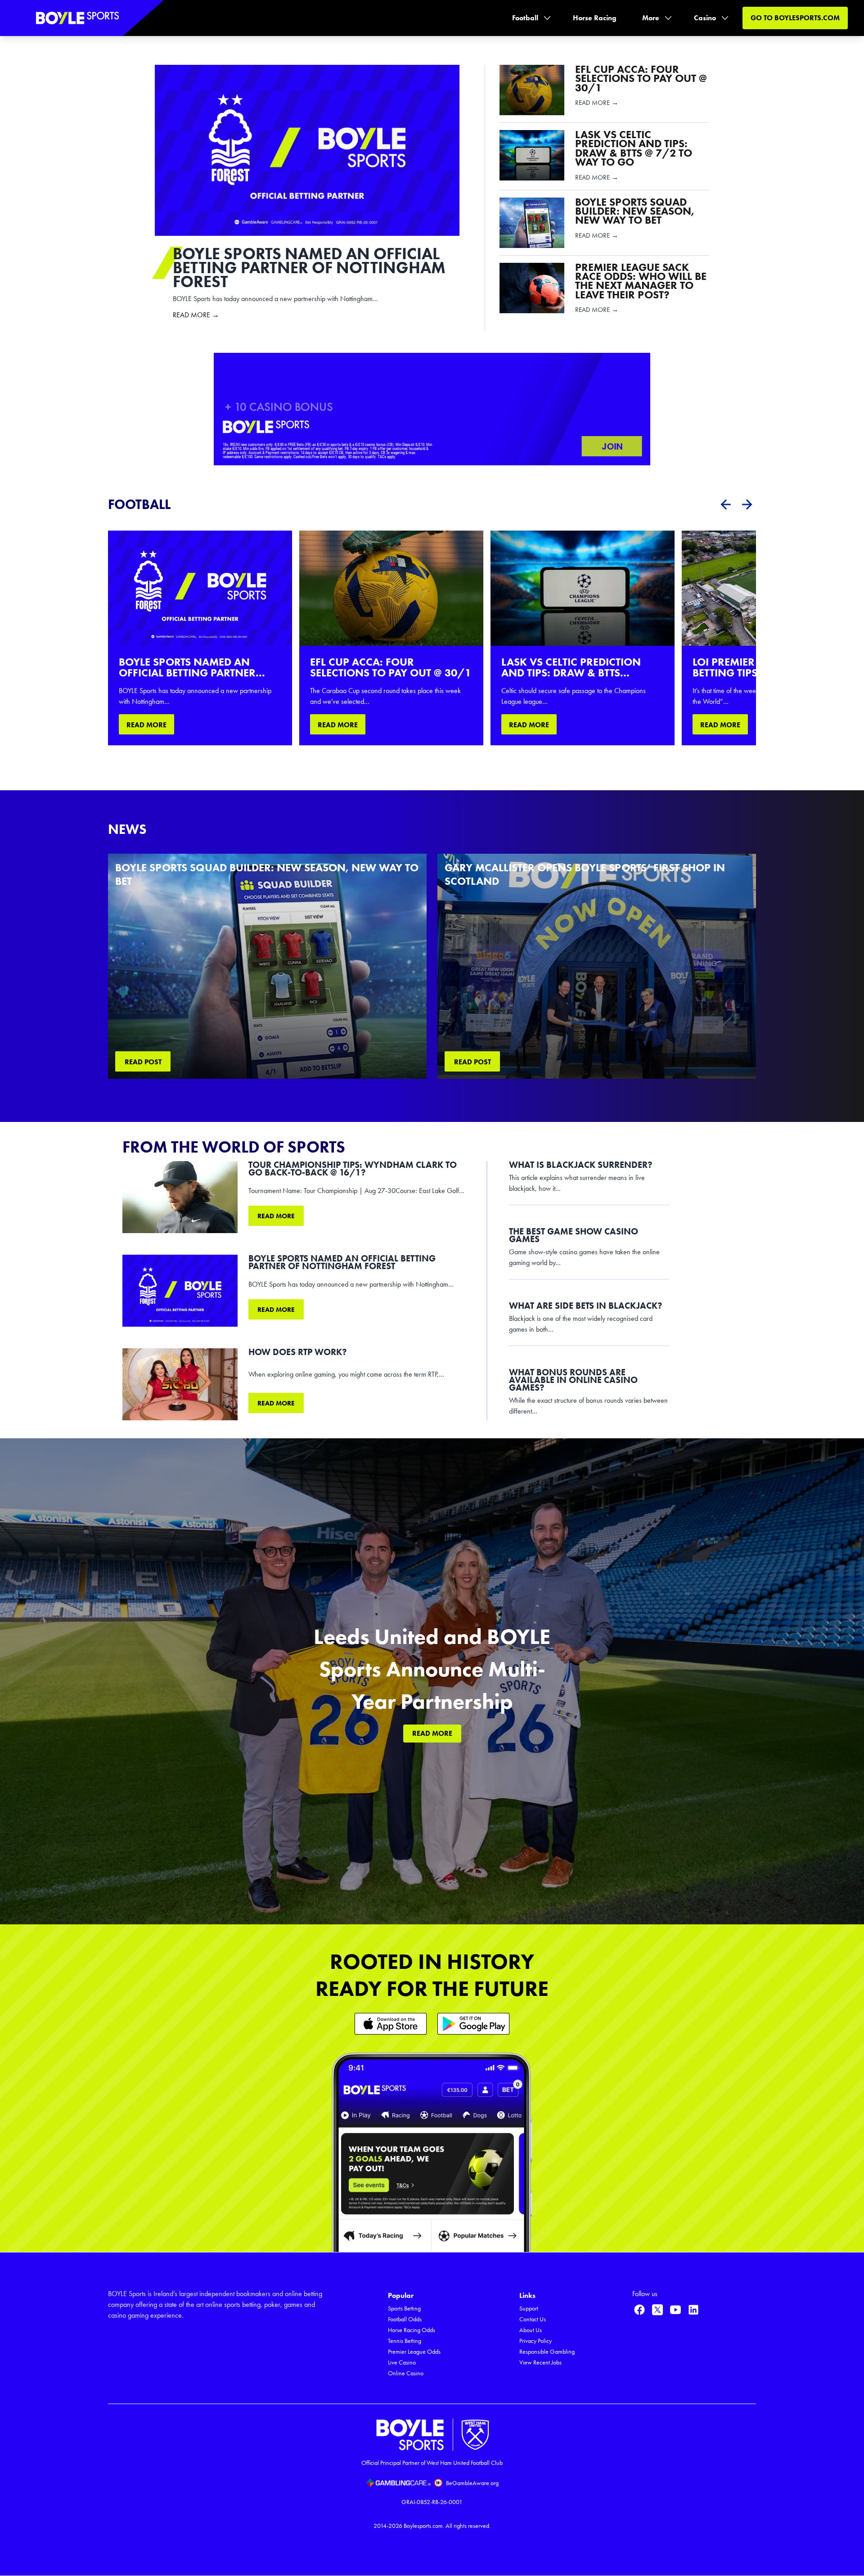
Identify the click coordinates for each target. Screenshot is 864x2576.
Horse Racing (595, 18)
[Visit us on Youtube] (675, 2310)
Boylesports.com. (424, 2526)
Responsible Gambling (547, 2352)
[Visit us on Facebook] (639, 2310)
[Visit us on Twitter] (657, 2310)
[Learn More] (391, 2024)
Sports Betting (404, 2308)
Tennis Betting (405, 2341)
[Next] (747, 504)
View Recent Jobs (540, 2362)
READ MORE (146, 725)
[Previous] (725, 504)
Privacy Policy (535, 2341)
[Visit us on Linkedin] (693, 2310)
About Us (531, 2330)
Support (529, 2308)
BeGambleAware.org (472, 2483)
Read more (276, 1216)
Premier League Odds (414, 2352)
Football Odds (405, 2319)
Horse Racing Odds (412, 2330)
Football (525, 18)
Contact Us (533, 2319)
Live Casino (402, 2362)
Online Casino (406, 2373)
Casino (705, 18)
